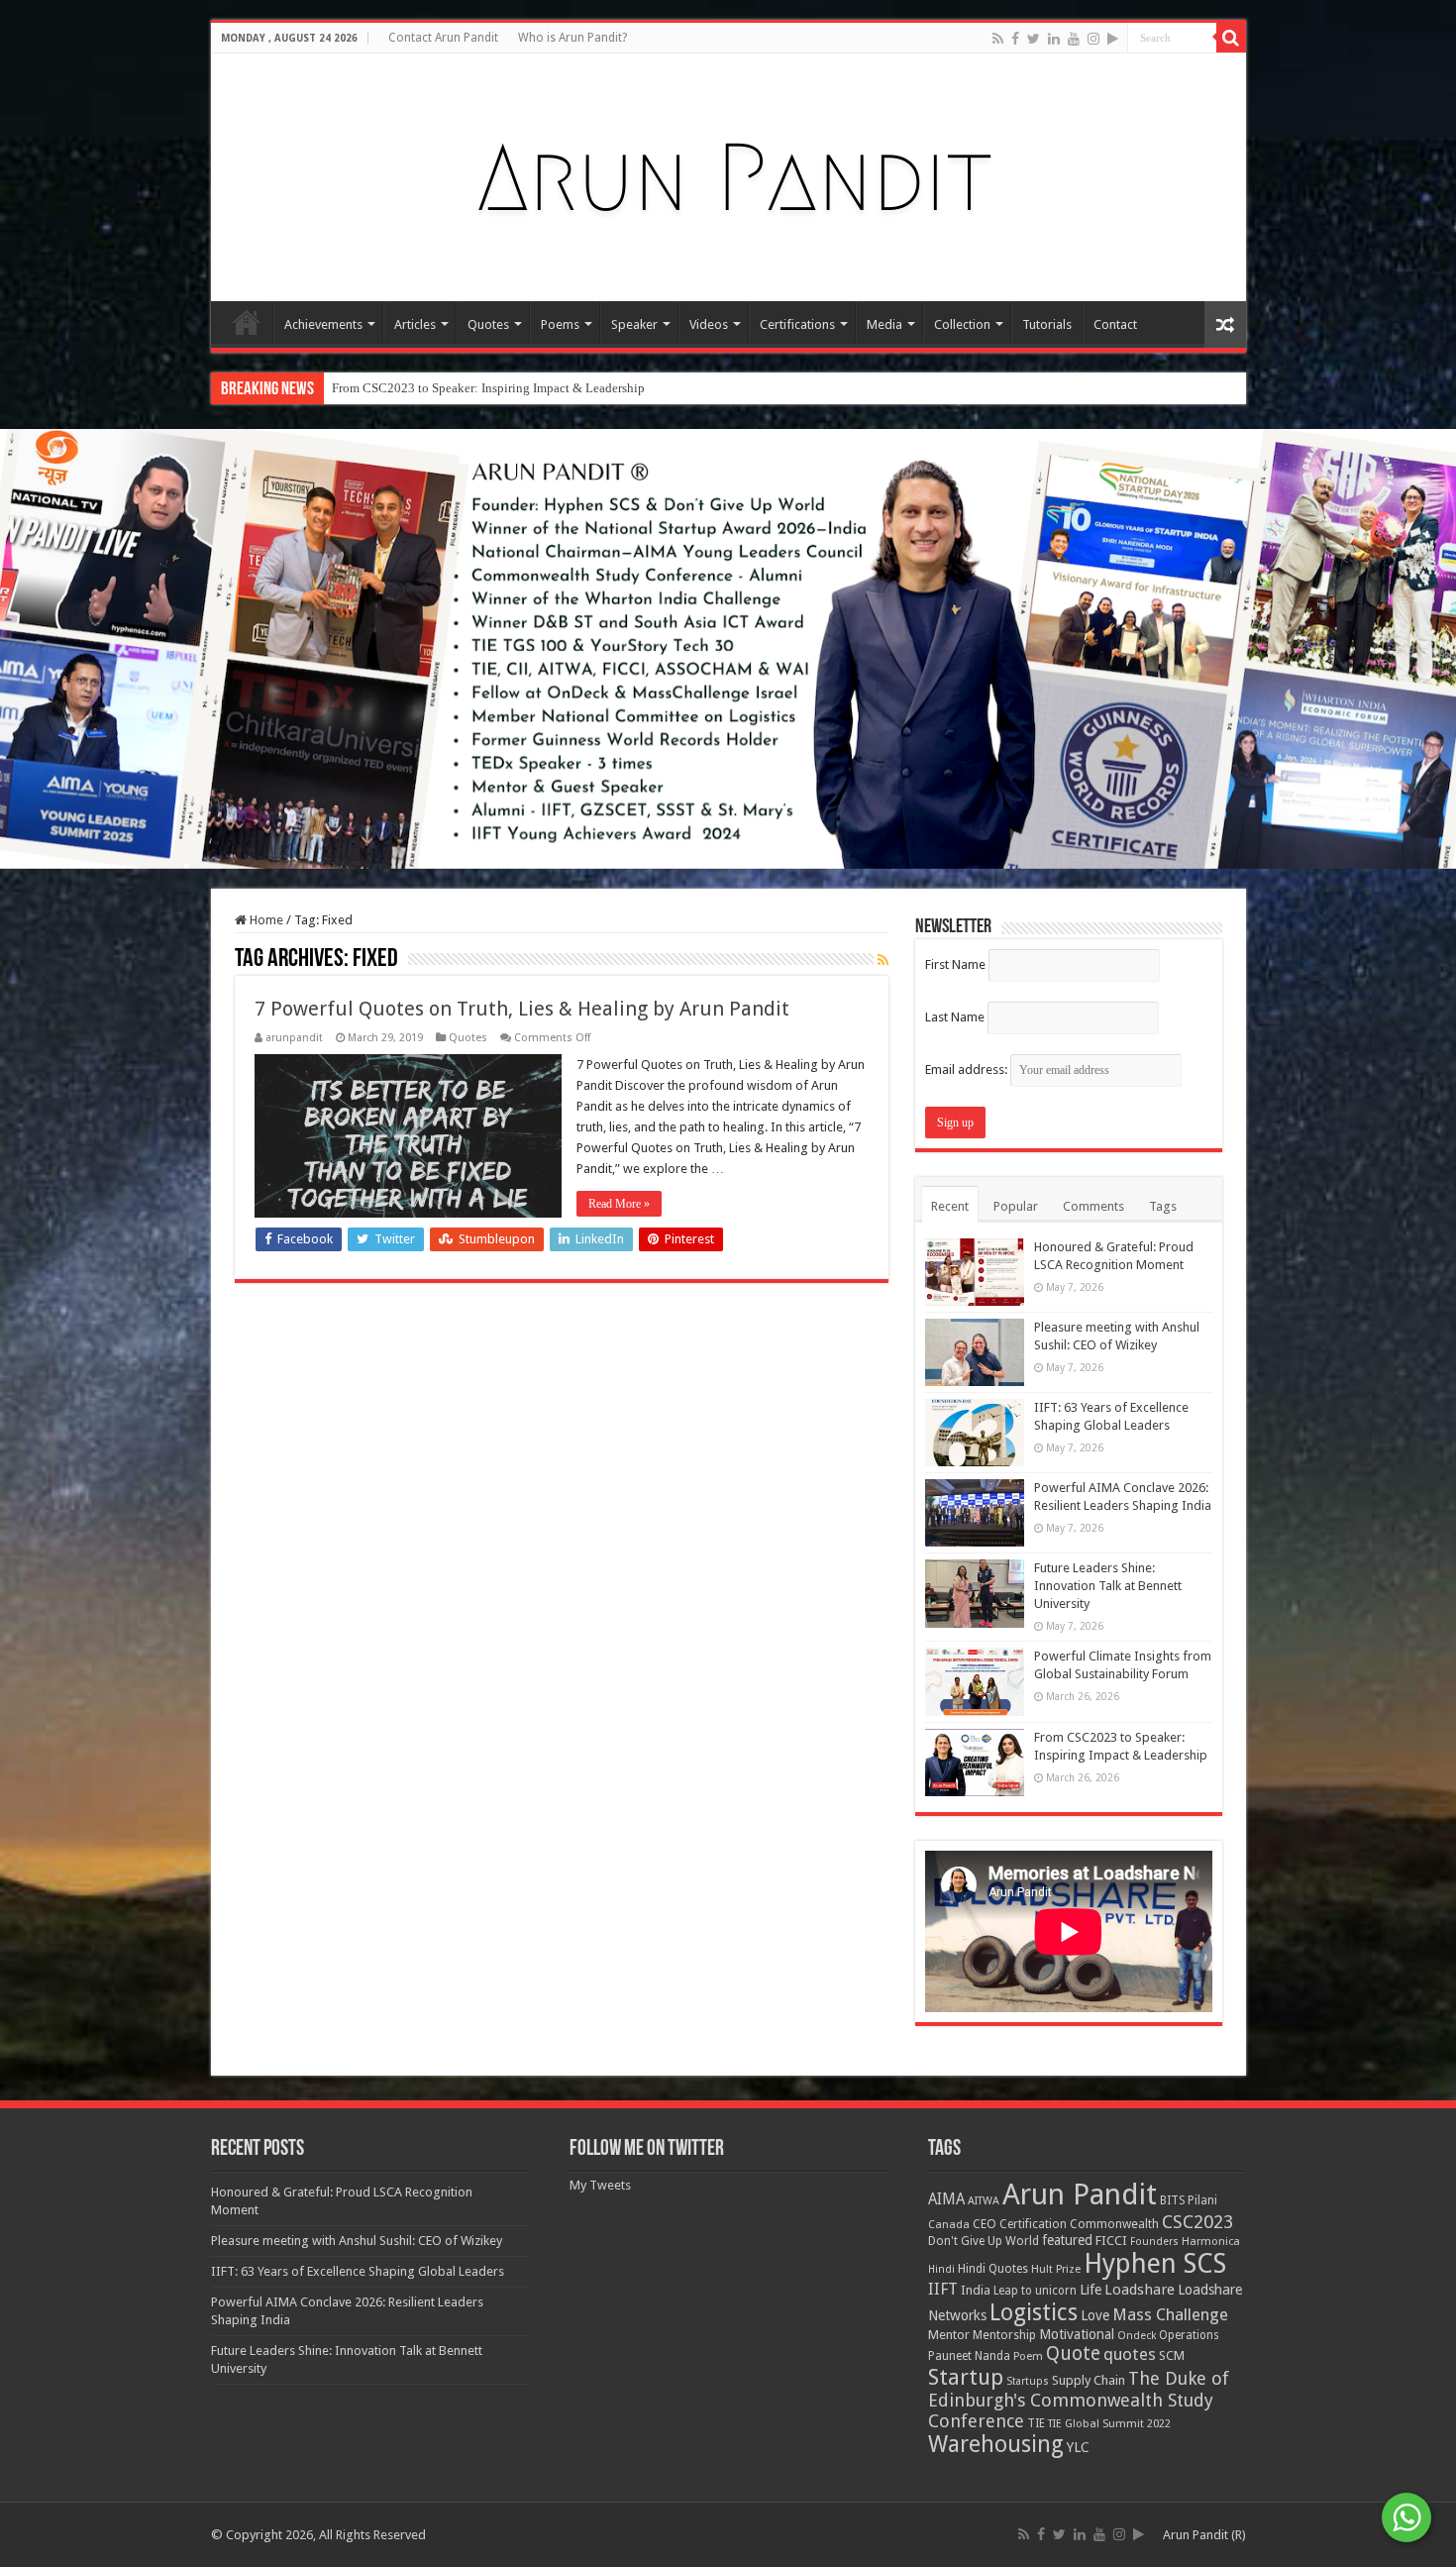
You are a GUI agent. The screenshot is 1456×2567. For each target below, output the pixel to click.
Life (1091, 2290)
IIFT (943, 2289)
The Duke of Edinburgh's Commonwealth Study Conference (1079, 2400)
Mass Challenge (1170, 2315)
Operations (1189, 2335)
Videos (709, 324)
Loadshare (1140, 2290)
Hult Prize (1056, 2269)
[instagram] (1093, 39)
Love (1095, 2315)
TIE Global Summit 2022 (1109, 2424)
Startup (966, 2377)
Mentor (949, 2335)
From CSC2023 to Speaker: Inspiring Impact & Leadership (488, 388)
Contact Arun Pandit (443, 38)
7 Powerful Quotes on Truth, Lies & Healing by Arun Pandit (522, 1009)
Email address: (968, 1070)
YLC (1078, 2447)
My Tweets (600, 2185)
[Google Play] (1113, 39)
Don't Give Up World (984, 2241)
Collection (962, 324)
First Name (955, 964)
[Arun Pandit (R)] (728, 173)
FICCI (1111, 2241)
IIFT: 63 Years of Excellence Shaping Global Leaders (358, 2271)
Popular (1016, 1206)
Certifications (797, 324)
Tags (1163, 1206)
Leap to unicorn (1035, 2291)
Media (884, 324)
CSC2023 (1197, 2222)
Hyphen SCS (1155, 2264)
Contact (1115, 324)
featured (1067, 2240)
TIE (1036, 2423)
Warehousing (996, 2444)
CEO (985, 2224)
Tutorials (1047, 324)
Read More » (619, 1204)
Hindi (941, 2269)
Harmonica (1211, 2242)
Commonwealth (1114, 2224)
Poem (1028, 2356)
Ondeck (1137, 2336)
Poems (560, 324)
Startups (1028, 2381)
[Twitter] (1034, 39)
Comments (1093, 1206)
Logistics (1034, 2312)
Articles (415, 324)
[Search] (1231, 38)
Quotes (488, 324)
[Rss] (998, 39)
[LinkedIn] (1054, 39)
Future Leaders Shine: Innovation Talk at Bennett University (1108, 1586)
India (976, 2290)
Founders (1154, 2242)
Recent (950, 1206)
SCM (1172, 2355)
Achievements (323, 324)
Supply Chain (1089, 2380)
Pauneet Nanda (969, 2356)
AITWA (984, 2201)
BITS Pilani (1189, 2200)
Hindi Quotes (993, 2269)
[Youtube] (1074, 39)
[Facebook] (1015, 39)
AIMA (946, 2199)
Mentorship (1004, 2335)
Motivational (1077, 2334)
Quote (1073, 2353)
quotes (1130, 2354)
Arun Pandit (1080, 2194)
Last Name (955, 1017)
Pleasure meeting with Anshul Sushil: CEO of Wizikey (357, 2241)
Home (247, 322)
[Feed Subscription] (883, 960)
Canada (949, 2225)
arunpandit (294, 1038)
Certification (1033, 2224)
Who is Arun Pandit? (572, 38)
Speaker (634, 324)
